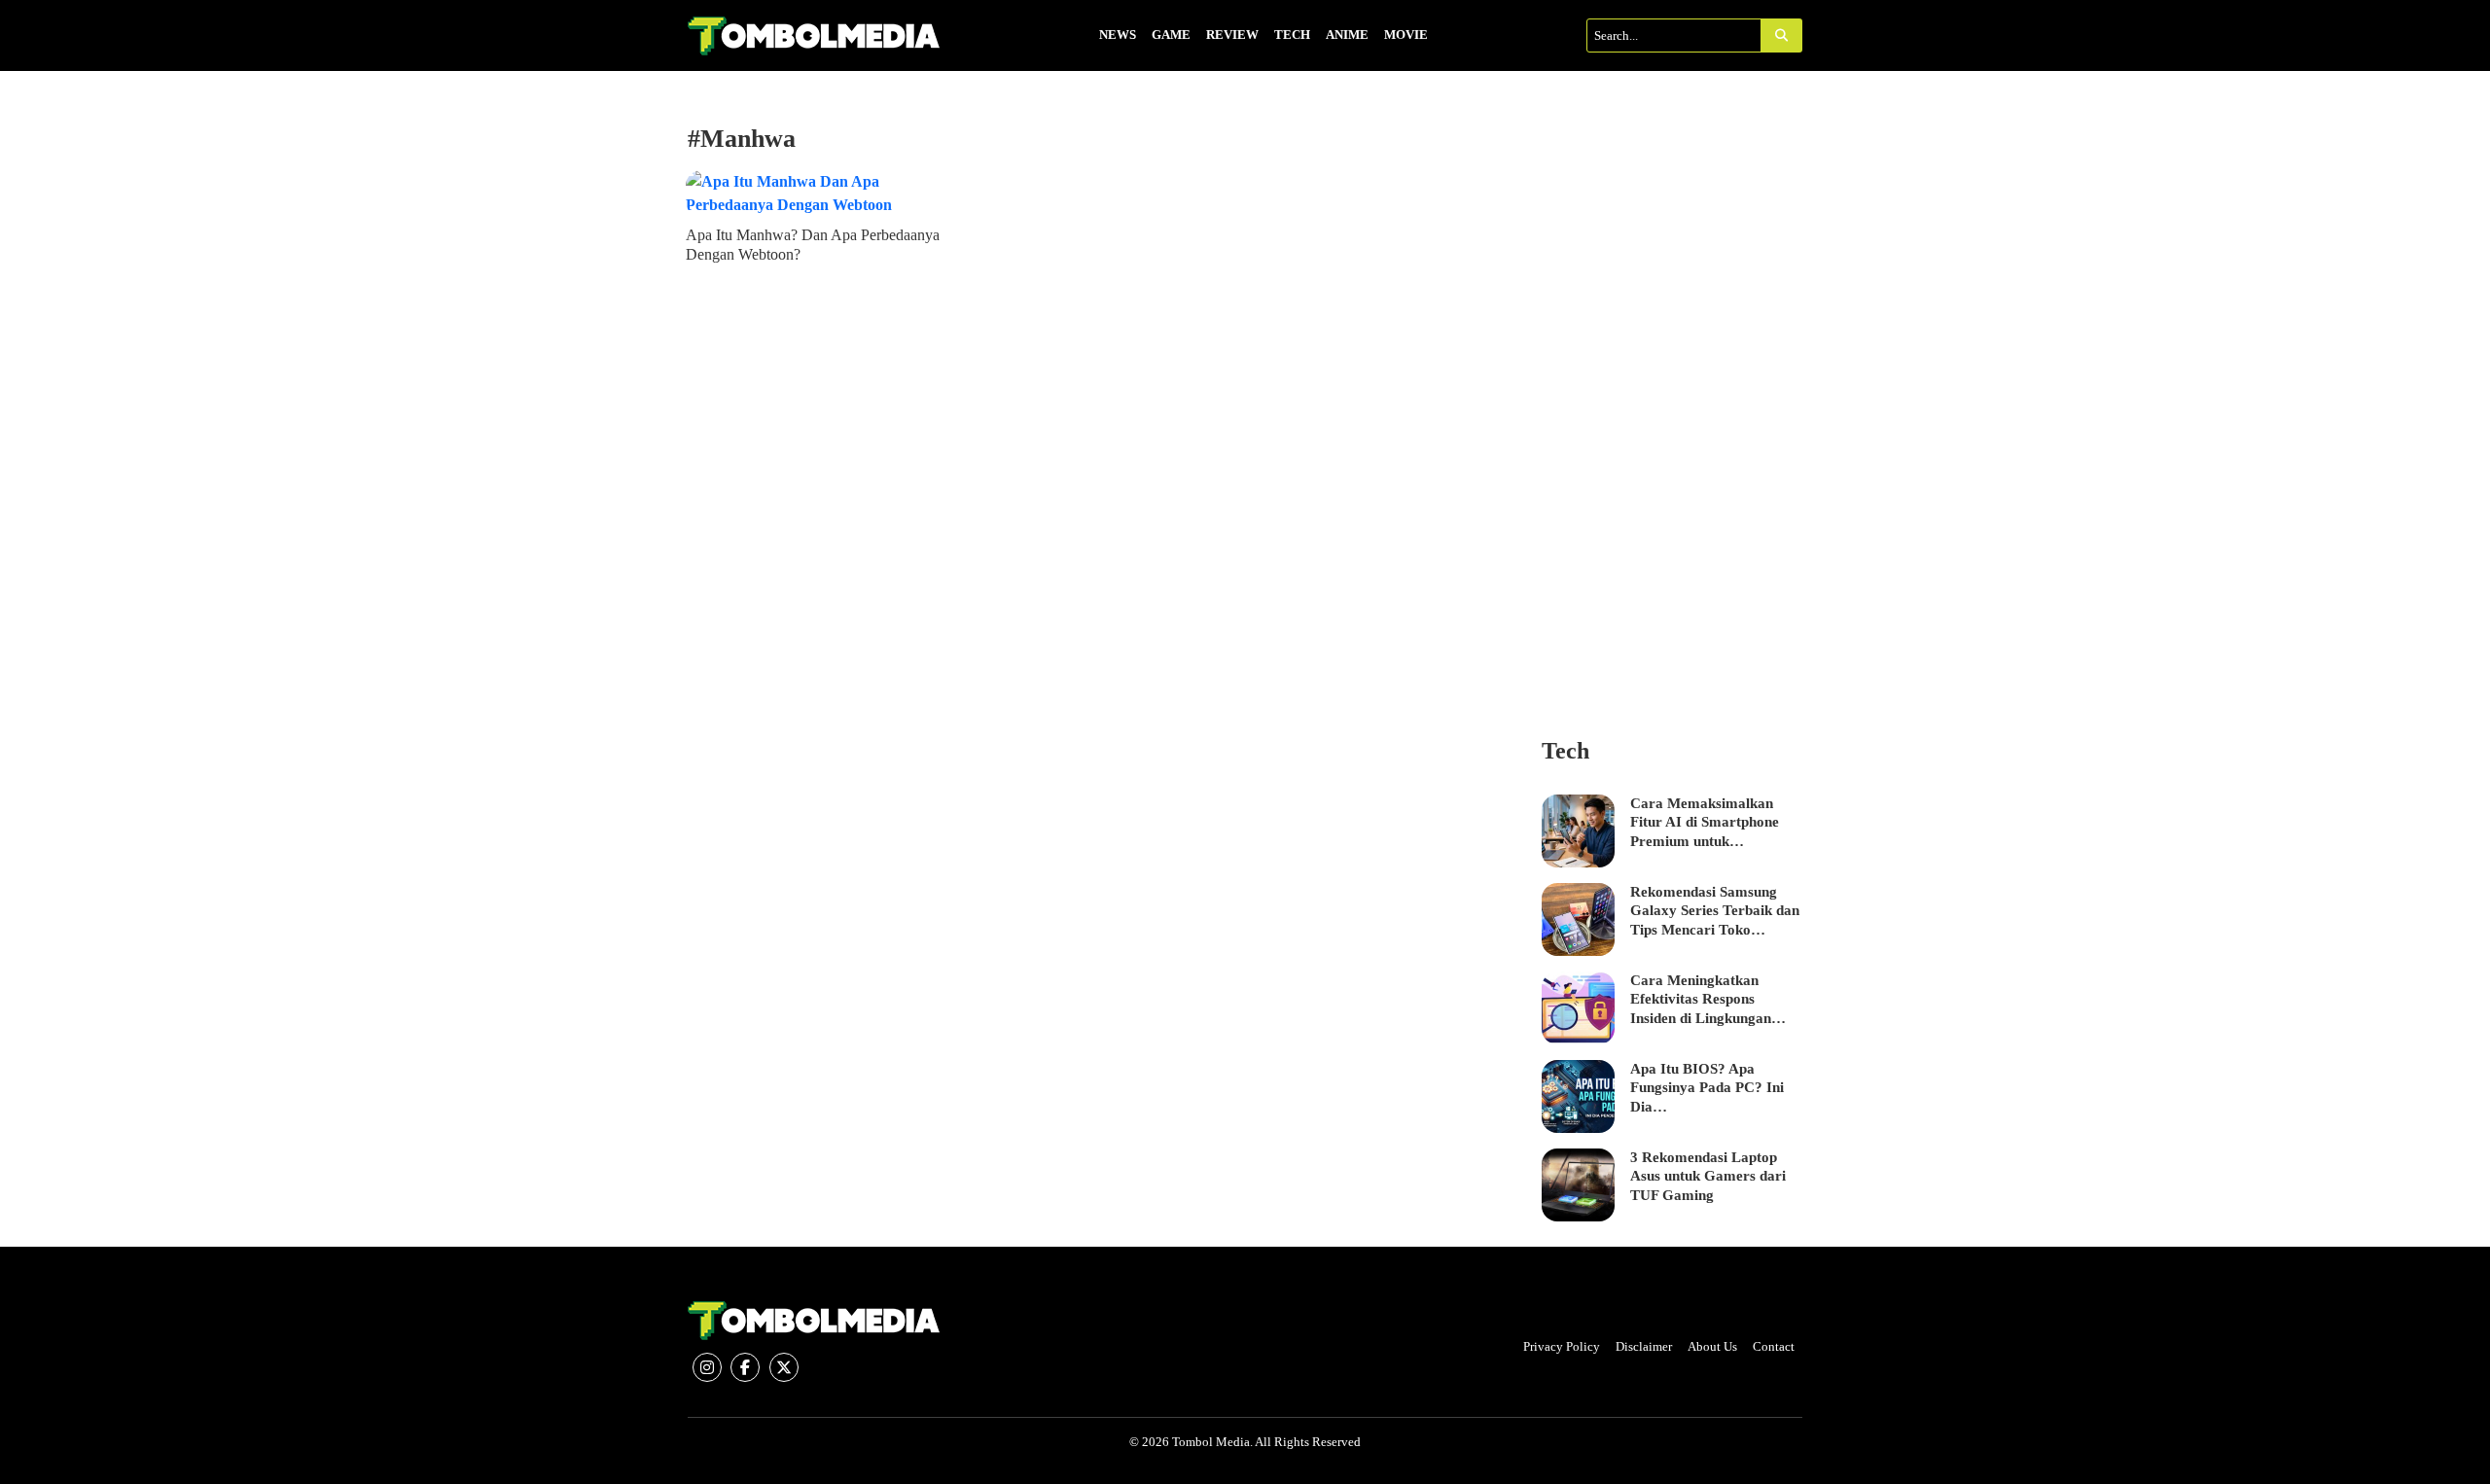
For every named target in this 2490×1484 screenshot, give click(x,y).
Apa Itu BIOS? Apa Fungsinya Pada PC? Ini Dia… (1707, 1088)
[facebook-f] (745, 1367)
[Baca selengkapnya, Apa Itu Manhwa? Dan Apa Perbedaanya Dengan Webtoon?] (818, 194)
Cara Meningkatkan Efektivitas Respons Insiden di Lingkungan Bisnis (1701, 1001)
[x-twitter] (784, 1367)
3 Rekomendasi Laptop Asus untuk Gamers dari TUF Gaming (1708, 1176)
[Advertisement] (1672, 416)
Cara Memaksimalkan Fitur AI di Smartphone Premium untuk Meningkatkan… (1705, 824)
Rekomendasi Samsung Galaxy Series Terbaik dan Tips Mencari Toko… (1715, 911)
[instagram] (707, 1367)
